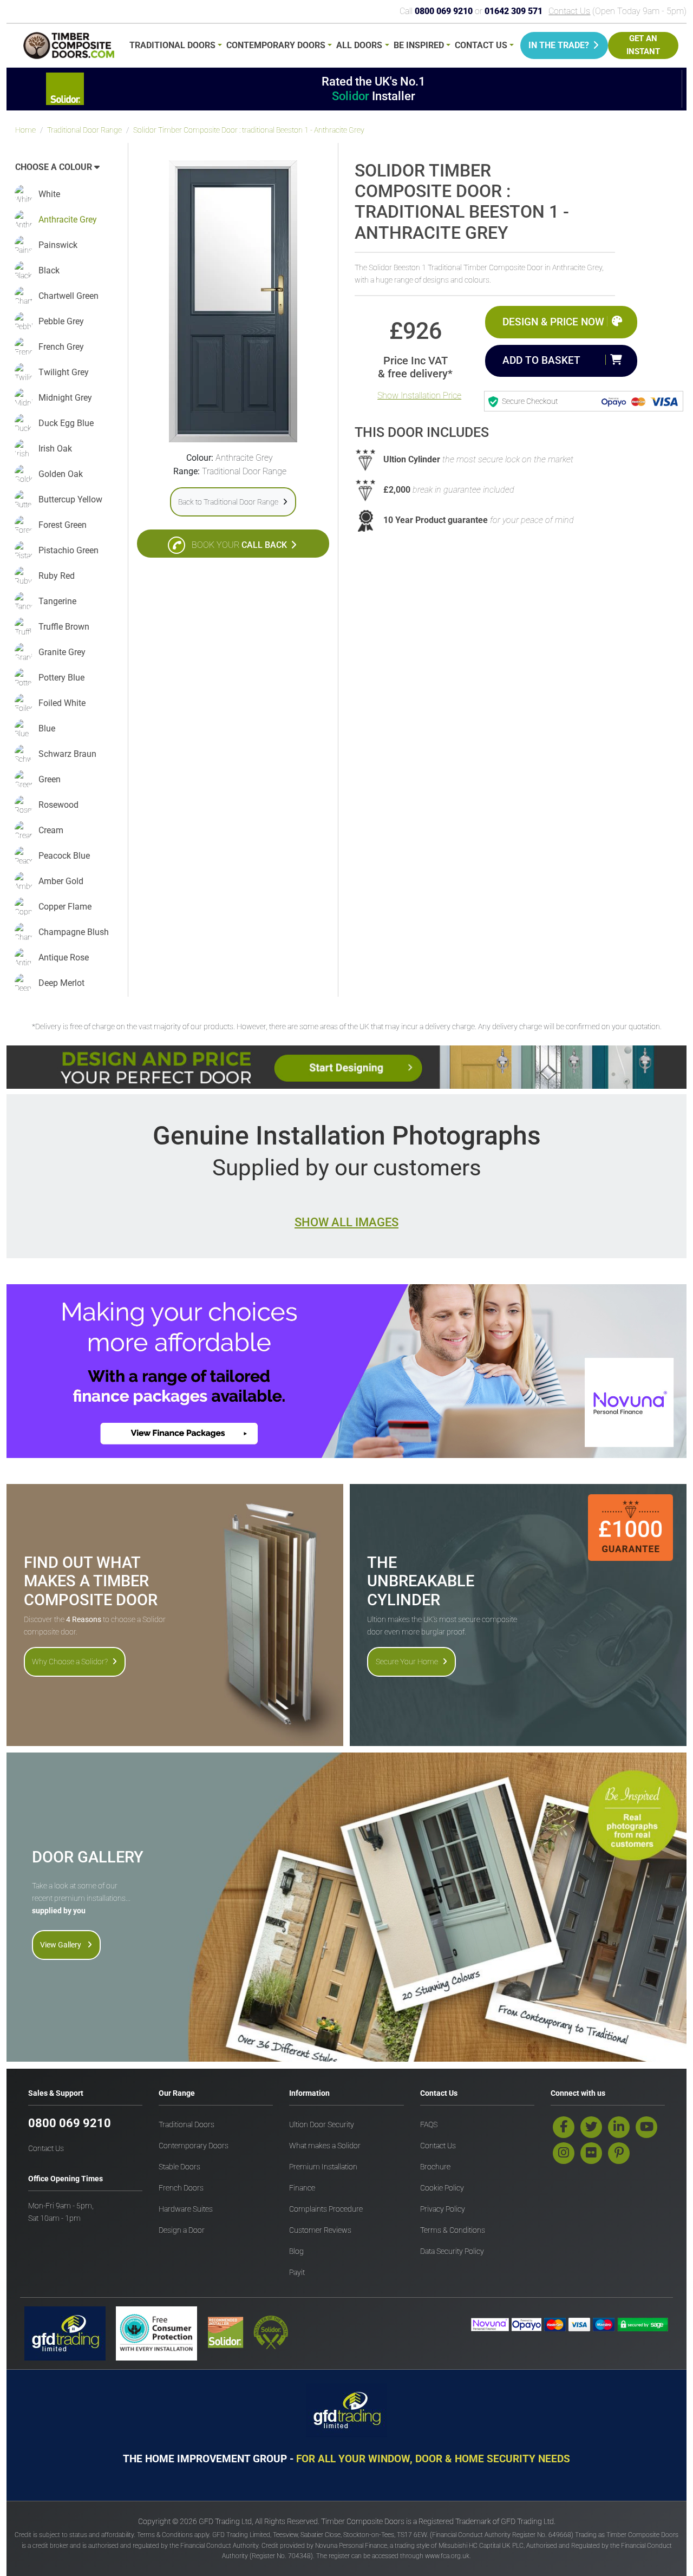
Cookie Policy (442, 2188)
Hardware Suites (186, 2209)
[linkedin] (619, 2127)
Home (25, 130)
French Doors (181, 2188)
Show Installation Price (419, 395)
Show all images (346, 1222)
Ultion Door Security (322, 2125)
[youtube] (646, 2127)
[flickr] (591, 2153)
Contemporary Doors (276, 45)
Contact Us (569, 11)
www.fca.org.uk (447, 2556)
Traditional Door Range (84, 130)
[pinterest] (619, 2153)
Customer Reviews (320, 2230)
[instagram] (564, 2153)
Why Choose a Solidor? (70, 1662)
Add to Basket (541, 360)
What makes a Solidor (325, 2146)
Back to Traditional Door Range (228, 502)
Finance (302, 2188)
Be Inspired (419, 45)
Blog (296, 2251)
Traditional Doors (172, 45)
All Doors (359, 45)
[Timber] (69, 47)
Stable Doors (179, 2167)
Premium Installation (323, 2167)
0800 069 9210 (70, 2123)
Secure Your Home (407, 1662)
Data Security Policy (452, 2251)
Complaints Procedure (326, 2209)
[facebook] (564, 2127)
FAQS (429, 2125)
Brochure (435, 2167)
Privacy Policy (443, 2209)
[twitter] (591, 2127)
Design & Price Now (553, 322)
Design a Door (182, 2230)
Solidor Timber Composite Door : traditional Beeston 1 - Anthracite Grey (249, 130)
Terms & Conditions (453, 2230)
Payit (297, 2273)
